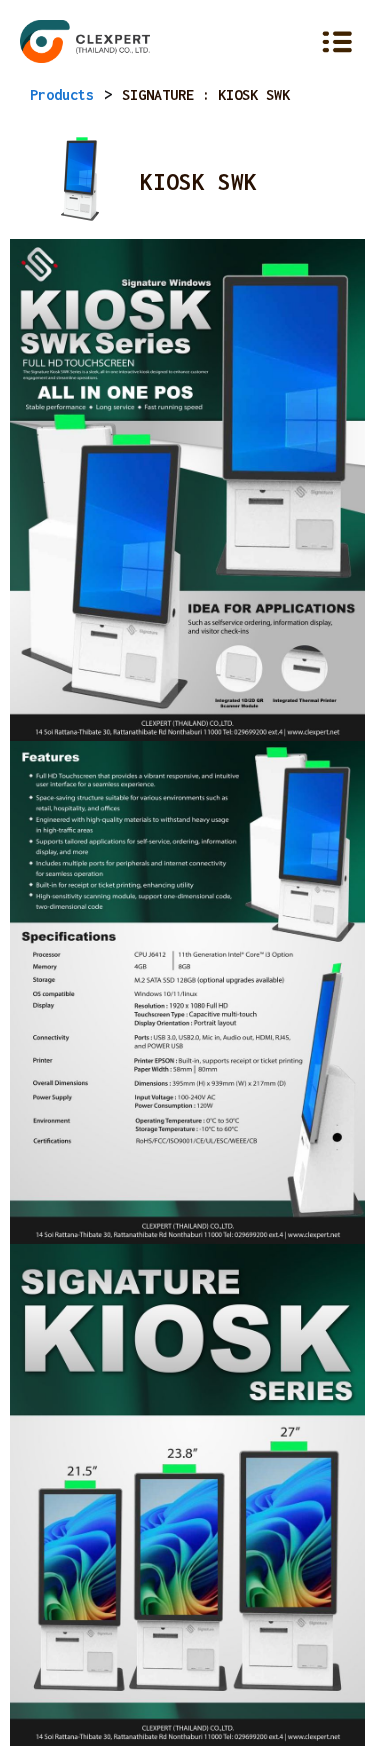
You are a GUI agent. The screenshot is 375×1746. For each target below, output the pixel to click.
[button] (297, 42)
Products (62, 94)
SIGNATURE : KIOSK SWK (206, 94)
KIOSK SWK (198, 182)
